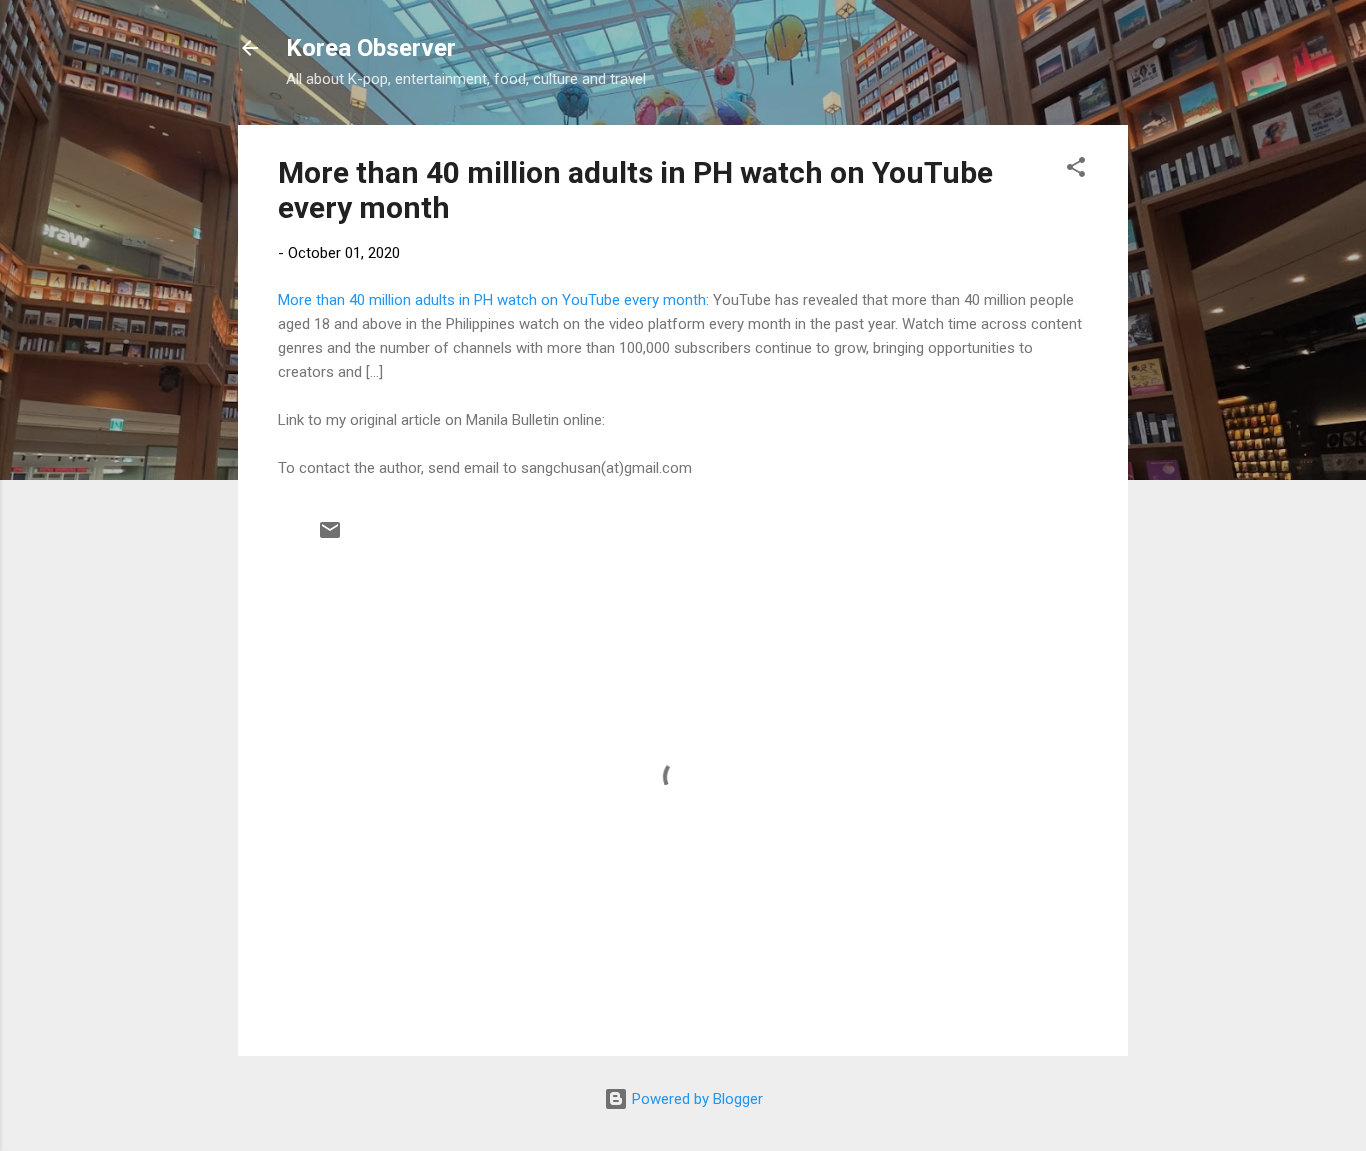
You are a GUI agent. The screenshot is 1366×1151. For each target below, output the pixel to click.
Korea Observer (371, 48)
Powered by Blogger (695, 1099)
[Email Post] (330, 537)
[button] (1076, 170)
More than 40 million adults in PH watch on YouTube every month (492, 300)
